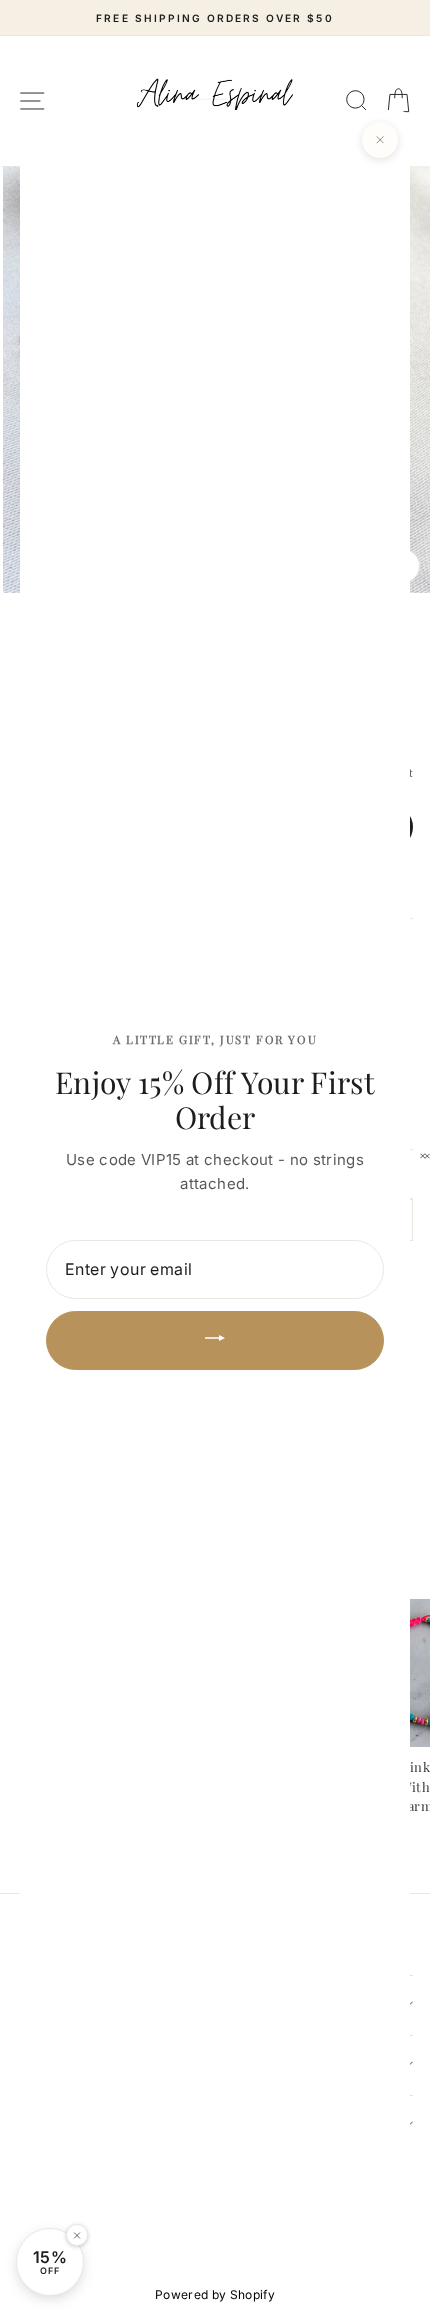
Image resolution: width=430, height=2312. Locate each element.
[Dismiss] (77, 2235)
